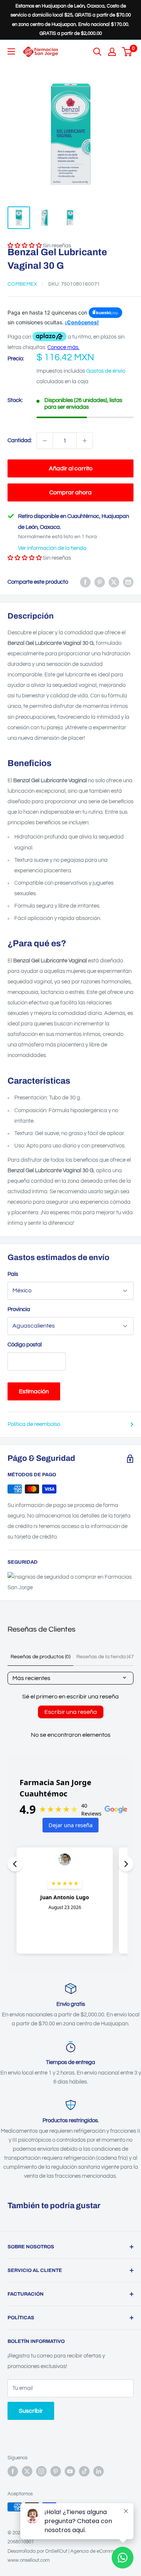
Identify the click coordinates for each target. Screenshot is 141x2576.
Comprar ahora (70, 492)
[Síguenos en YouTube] (70, 2471)
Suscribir (31, 2411)
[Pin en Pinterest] (100, 582)
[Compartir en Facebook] (85, 582)
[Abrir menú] (11, 51)
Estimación (34, 1391)
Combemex (22, 284)
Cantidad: (20, 440)
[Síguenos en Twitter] (27, 2471)
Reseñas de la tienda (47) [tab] (106, 1657)
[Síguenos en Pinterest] (56, 2471)
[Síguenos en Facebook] (13, 2471)
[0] (127, 52)
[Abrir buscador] (97, 52)
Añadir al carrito (71, 468)
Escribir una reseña (71, 1712)
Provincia (19, 1309)
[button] (25, 558)
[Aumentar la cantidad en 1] (85, 441)
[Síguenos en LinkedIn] (99, 2471)
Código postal (25, 1345)
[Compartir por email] (128, 582)
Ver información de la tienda (52, 548)
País (13, 1274)
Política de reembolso (34, 1424)
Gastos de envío (106, 371)
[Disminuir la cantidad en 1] (45, 441)
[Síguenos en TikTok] (84, 2471)
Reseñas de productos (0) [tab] (40, 1657)
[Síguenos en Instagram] (41, 2471)
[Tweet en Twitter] (114, 582)
